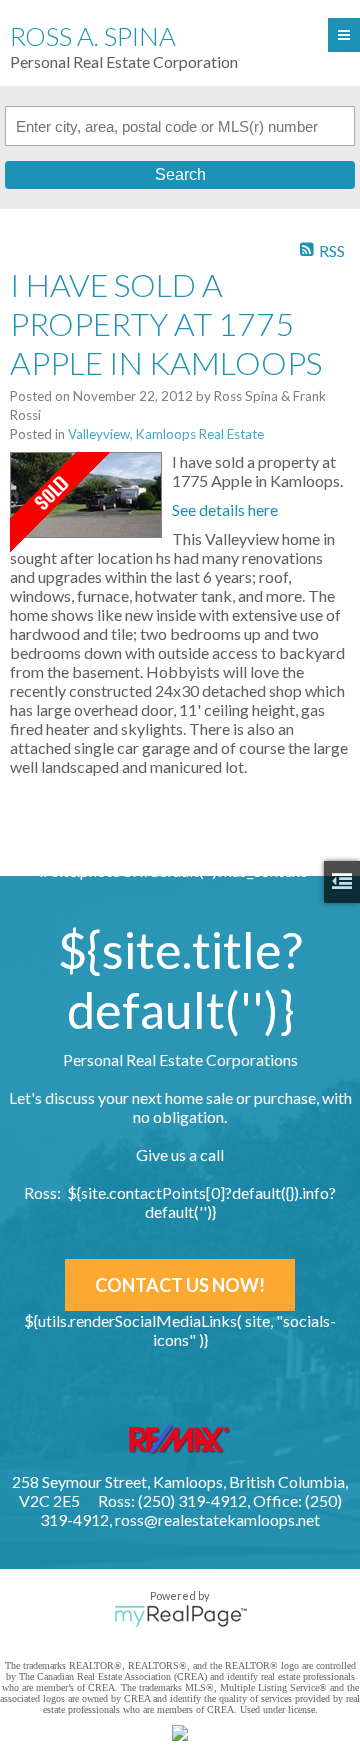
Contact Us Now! (180, 1285)
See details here (225, 509)
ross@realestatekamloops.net (217, 1519)
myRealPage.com (180, 1616)
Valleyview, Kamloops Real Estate (166, 434)
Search (180, 174)
